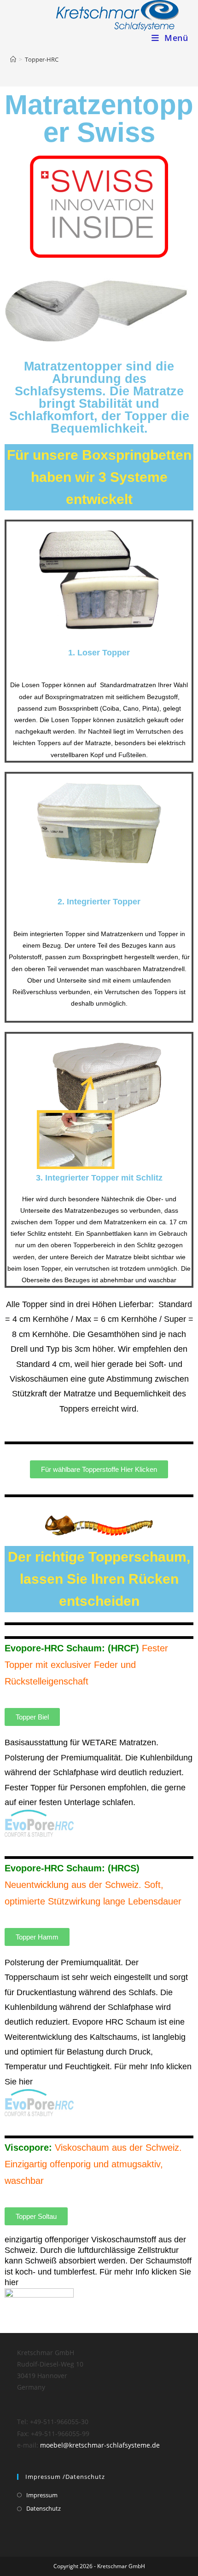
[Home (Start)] (13, 59)
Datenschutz (44, 2508)
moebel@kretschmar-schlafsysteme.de (100, 2445)
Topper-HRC (42, 59)
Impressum (42, 2495)
